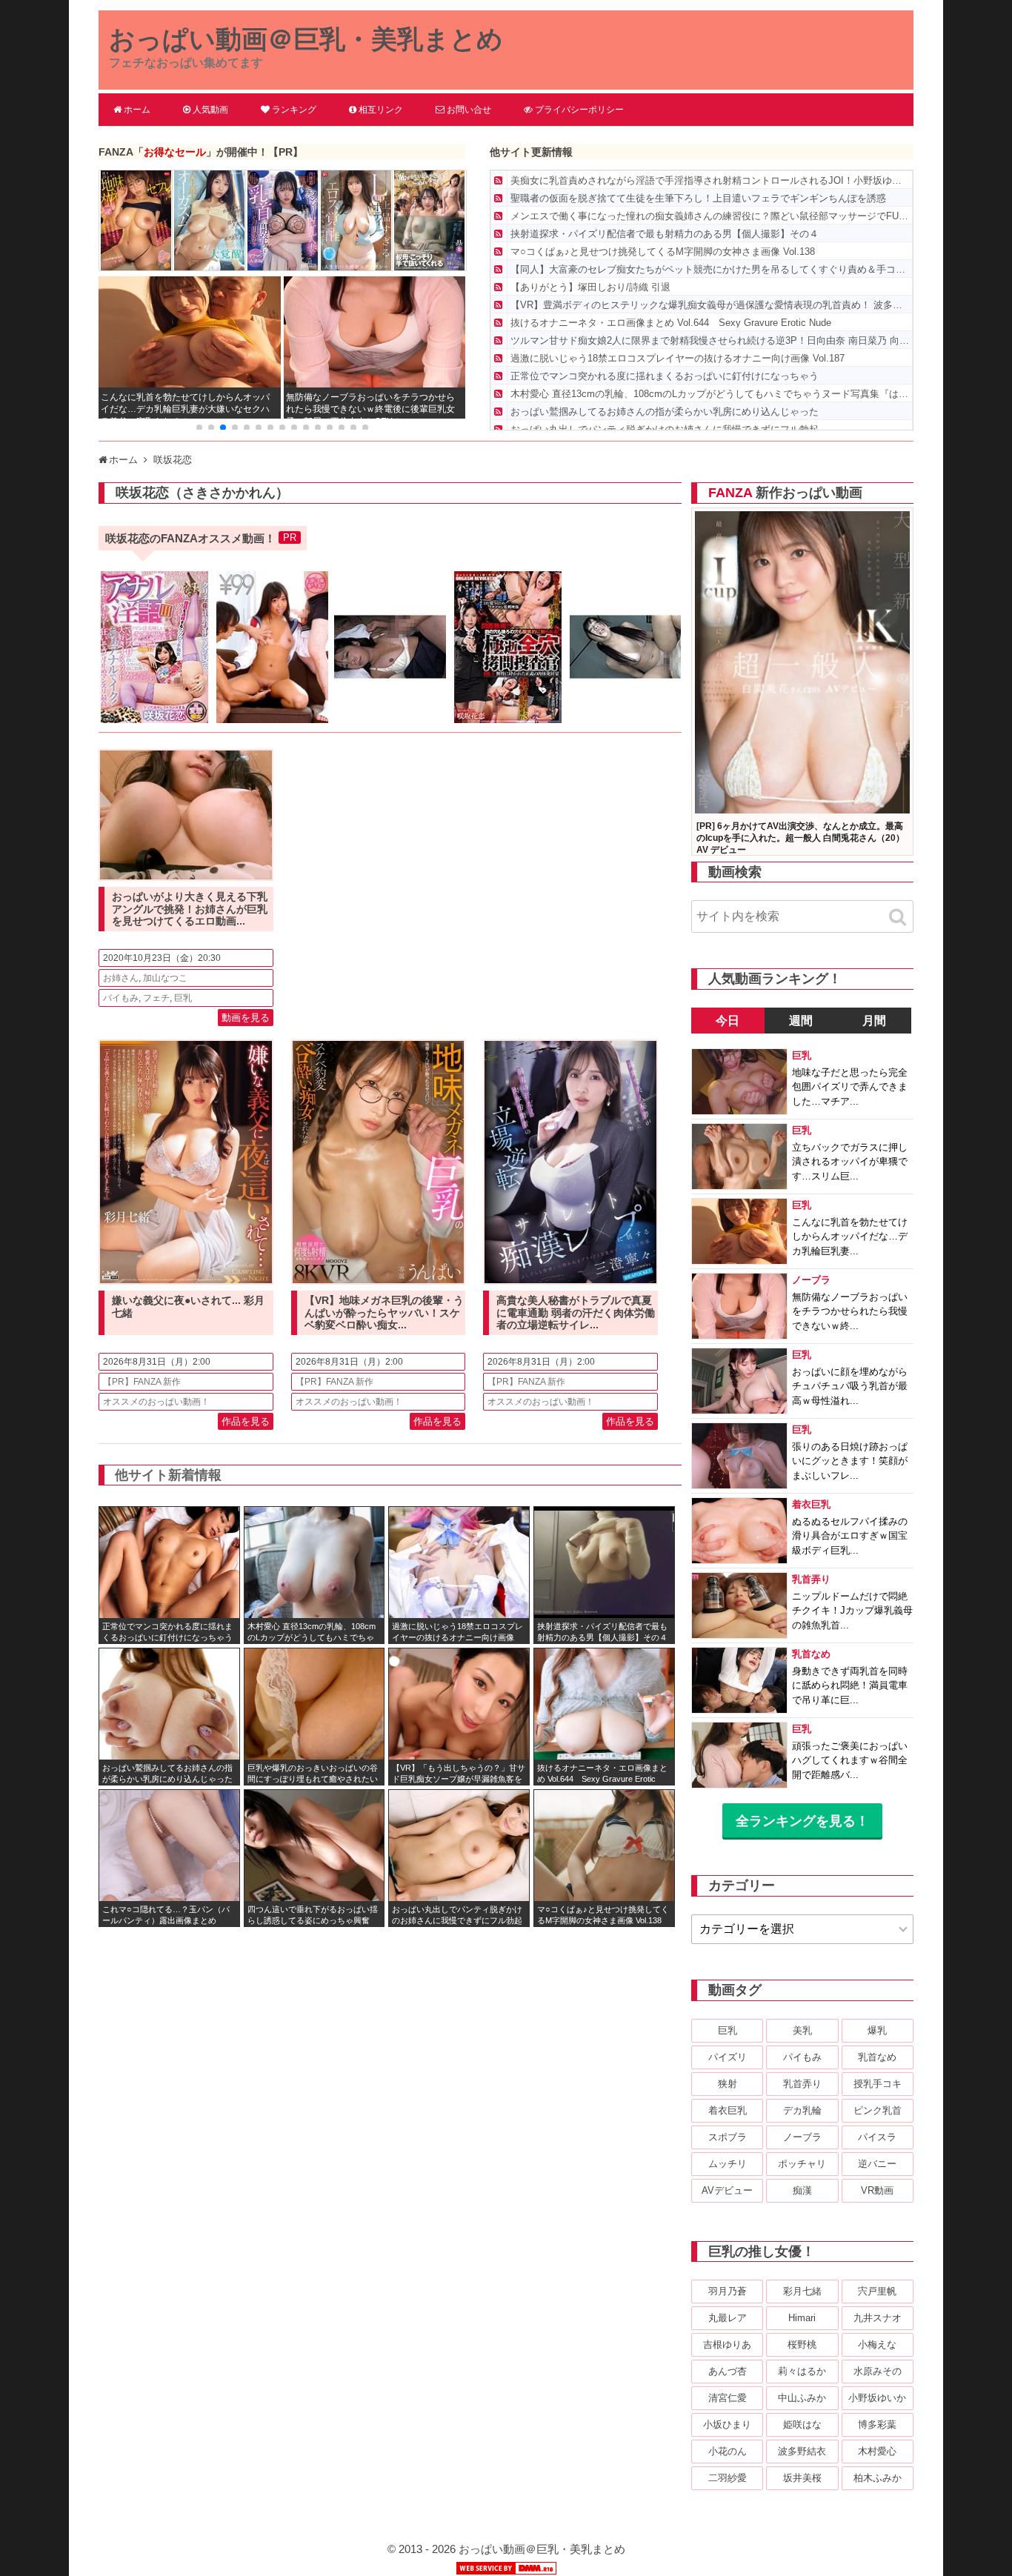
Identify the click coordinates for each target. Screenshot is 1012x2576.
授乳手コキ (878, 2084)
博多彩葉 (877, 2424)
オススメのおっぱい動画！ (156, 1402)
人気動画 (210, 110)
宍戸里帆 (877, 2291)
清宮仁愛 (728, 2398)
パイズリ (728, 2057)
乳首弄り (802, 2084)
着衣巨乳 (728, 2110)
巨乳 (183, 998)
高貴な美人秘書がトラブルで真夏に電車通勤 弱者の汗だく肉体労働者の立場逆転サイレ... (576, 1313)
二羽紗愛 (728, 2478)
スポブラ (728, 2137)
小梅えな (877, 2344)
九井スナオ (878, 2318)
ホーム (137, 110)
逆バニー (877, 2164)
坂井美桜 (802, 2478)
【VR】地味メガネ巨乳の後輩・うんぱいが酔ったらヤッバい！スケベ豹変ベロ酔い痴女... (384, 1313)
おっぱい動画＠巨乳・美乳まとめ (306, 39)
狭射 (728, 2084)
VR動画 (877, 2190)
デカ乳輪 (802, 2110)
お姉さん (121, 978)
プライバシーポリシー (579, 110)
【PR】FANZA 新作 (142, 1382)
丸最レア (728, 2318)
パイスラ (877, 2137)
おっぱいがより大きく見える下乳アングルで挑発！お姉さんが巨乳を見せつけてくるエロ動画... (190, 909)
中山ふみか (802, 2398)
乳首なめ (877, 2057)
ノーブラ (802, 2137)
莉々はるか (802, 2371)
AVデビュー (727, 2190)
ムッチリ (728, 2164)
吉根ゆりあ (727, 2344)
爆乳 (877, 2030)
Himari (802, 2318)
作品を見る (246, 1421)
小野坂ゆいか (877, 2398)
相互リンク (381, 110)
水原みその (878, 2371)
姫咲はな (802, 2424)
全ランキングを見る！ (802, 1821)
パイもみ (121, 998)
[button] (199, 427)
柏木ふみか (878, 2478)
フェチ (156, 998)
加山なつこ (165, 978)
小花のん (728, 2451)
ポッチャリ (802, 2164)
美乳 (802, 2030)
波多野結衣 (802, 2451)
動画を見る (246, 1018)
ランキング (294, 110)
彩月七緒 (802, 2291)
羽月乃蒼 (728, 2291)
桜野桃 (802, 2344)
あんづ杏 (728, 2371)
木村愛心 (877, 2451)
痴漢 (802, 2190)
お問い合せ (469, 110)
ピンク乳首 (878, 2110)
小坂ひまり (727, 2424)
